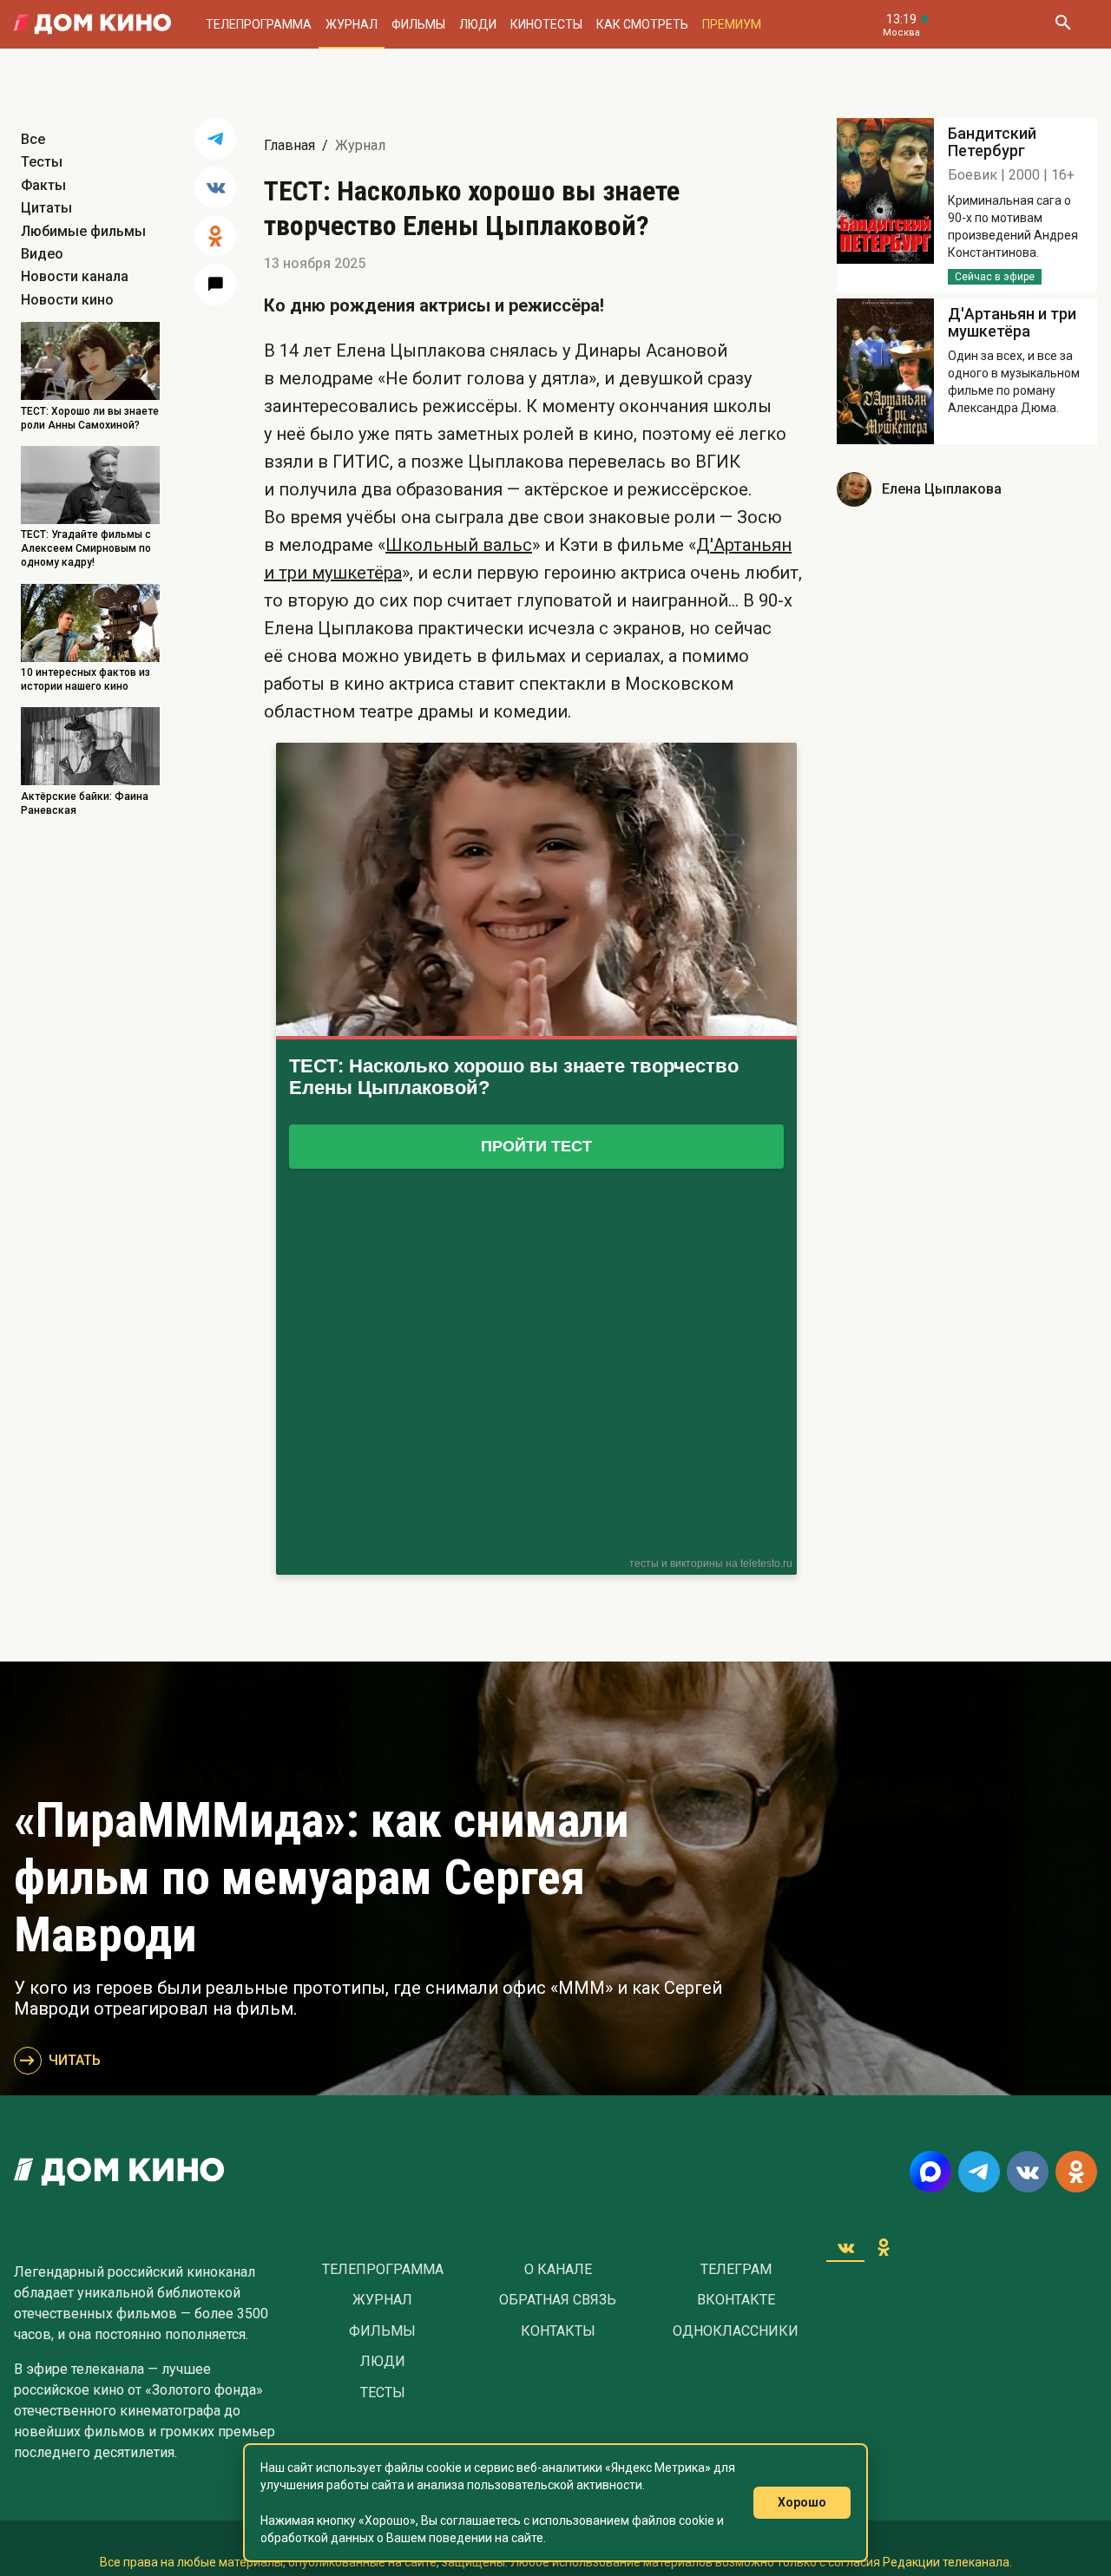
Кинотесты (546, 24)
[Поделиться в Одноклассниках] (215, 236)
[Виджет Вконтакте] (845, 2247)
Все (33, 139)
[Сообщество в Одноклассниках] (1076, 2172)
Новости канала (75, 276)
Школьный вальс (459, 545)
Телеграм (736, 2270)
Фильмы (418, 24)
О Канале (558, 2270)
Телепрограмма (259, 24)
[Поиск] (1062, 24)
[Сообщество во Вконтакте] (1028, 2172)
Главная (289, 145)
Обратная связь (558, 2300)
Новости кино (67, 300)
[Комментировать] (215, 285)
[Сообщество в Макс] (930, 2172)
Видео (42, 254)
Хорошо (802, 2502)
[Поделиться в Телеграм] (215, 139)
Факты (43, 185)
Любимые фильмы (83, 231)
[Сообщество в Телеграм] (979, 2172)
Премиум (732, 24)
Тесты (42, 162)
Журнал (352, 24)
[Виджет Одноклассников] (884, 2247)
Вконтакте (736, 2300)
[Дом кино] (92, 24)
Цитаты (46, 208)
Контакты (558, 2331)
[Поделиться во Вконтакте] (215, 187)
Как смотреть (642, 24)
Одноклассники (736, 2331)
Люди (478, 24)
